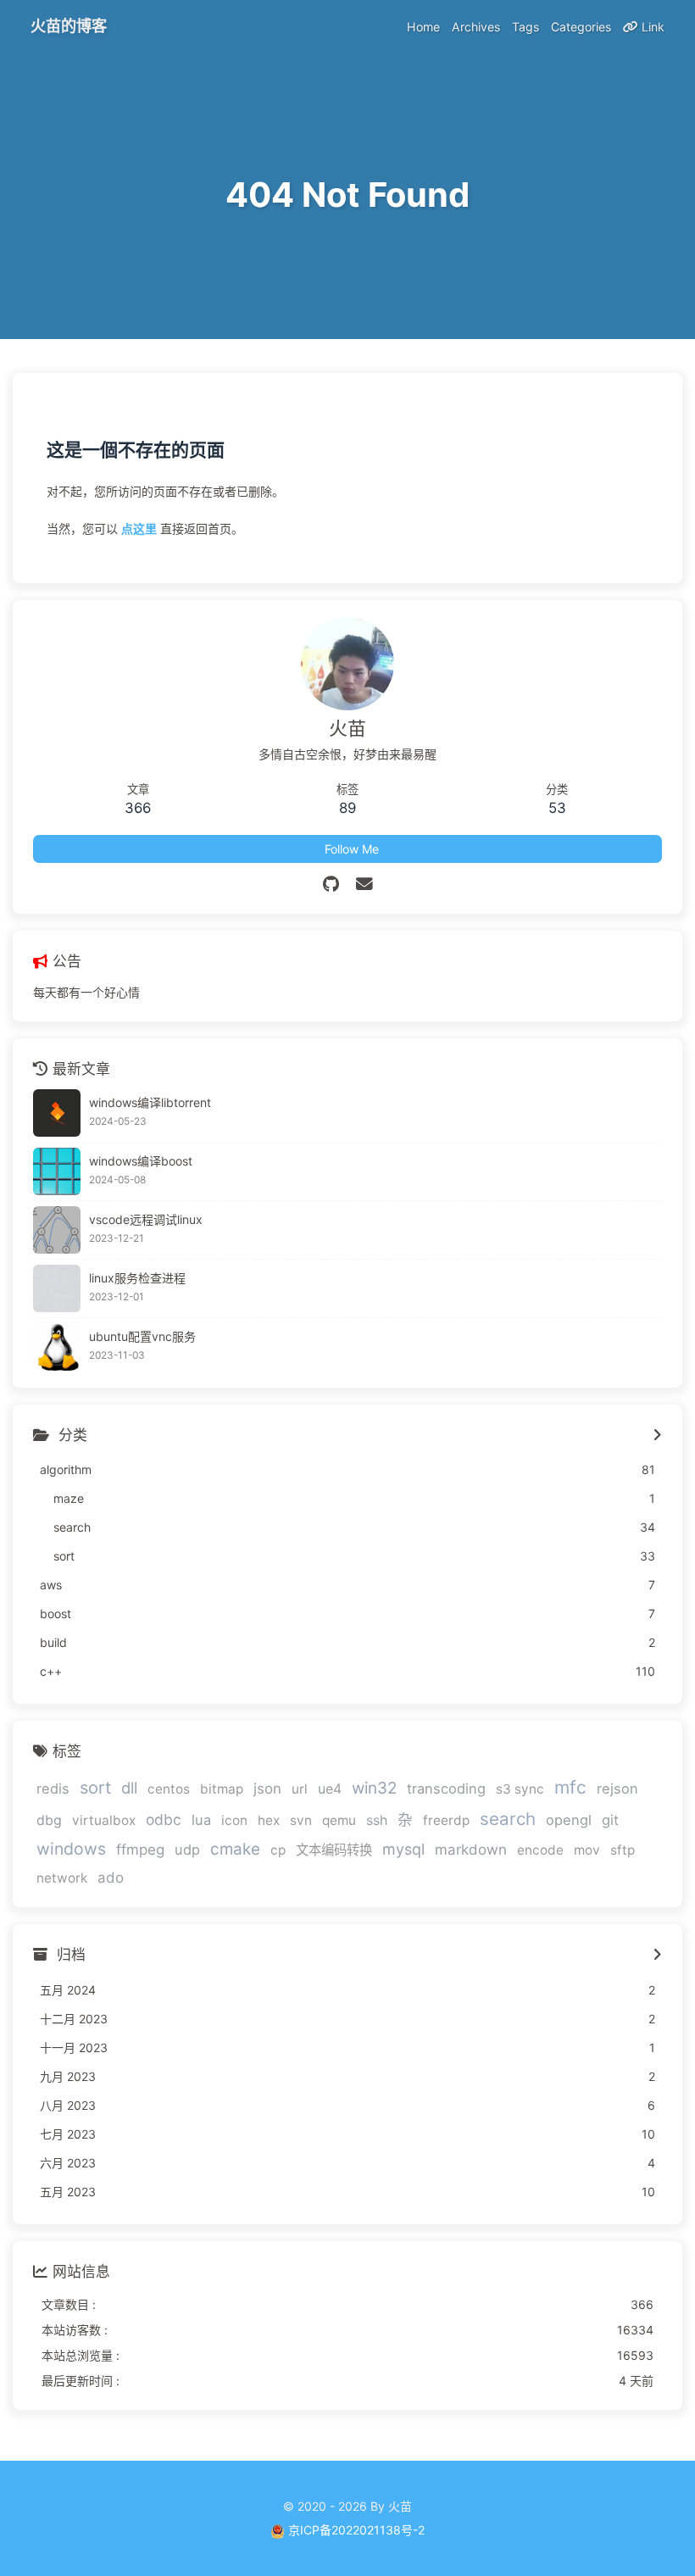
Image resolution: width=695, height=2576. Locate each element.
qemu (339, 1820)
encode (540, 1850)
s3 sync (520, 1789)
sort (95, 1788)
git (610, 1820)
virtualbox (104, 1820)
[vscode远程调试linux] (57, 1230)
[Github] (331, 884)
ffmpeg (140, 1850)
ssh (377, 1820)
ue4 (330, 1789)
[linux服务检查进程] (57, 1288)
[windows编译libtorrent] (57, 1113)
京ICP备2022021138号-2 (356, 2530)
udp (187, 1850)
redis (53, 1789)
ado (111, 1878)
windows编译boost (141, 1161)
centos (169, 1789)
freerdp (446, 1820)
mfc (570, 1787)
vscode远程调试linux (146, 1219)
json (267, 1789)
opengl (569, 1820)
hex (269, 1820)
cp (278, 1850)
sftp (623, 1850)
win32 (374, 1788)
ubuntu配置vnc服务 (142, 1336)
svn (301, 1820)
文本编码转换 (334, 1850)
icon (234, 1820)
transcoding (446, 1789)
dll (129, 1788)
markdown (471, 1850)
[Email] (364, 884)
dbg (49, 1820)
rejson (617, 1789)
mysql (403, 1849)
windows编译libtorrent (150, 1102)
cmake (235, 1849)
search (508, 1819)
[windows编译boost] (57, 1171)
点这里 (139, 529)
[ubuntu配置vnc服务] (57, 1347)
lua (201, 1820)
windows (71, 1849)
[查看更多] (657, 1436)
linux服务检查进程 (137, 1278)
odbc (164, 1819)
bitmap (222, 1789)
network (62, 1878)
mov (587, 1850)
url (300, 1789)
